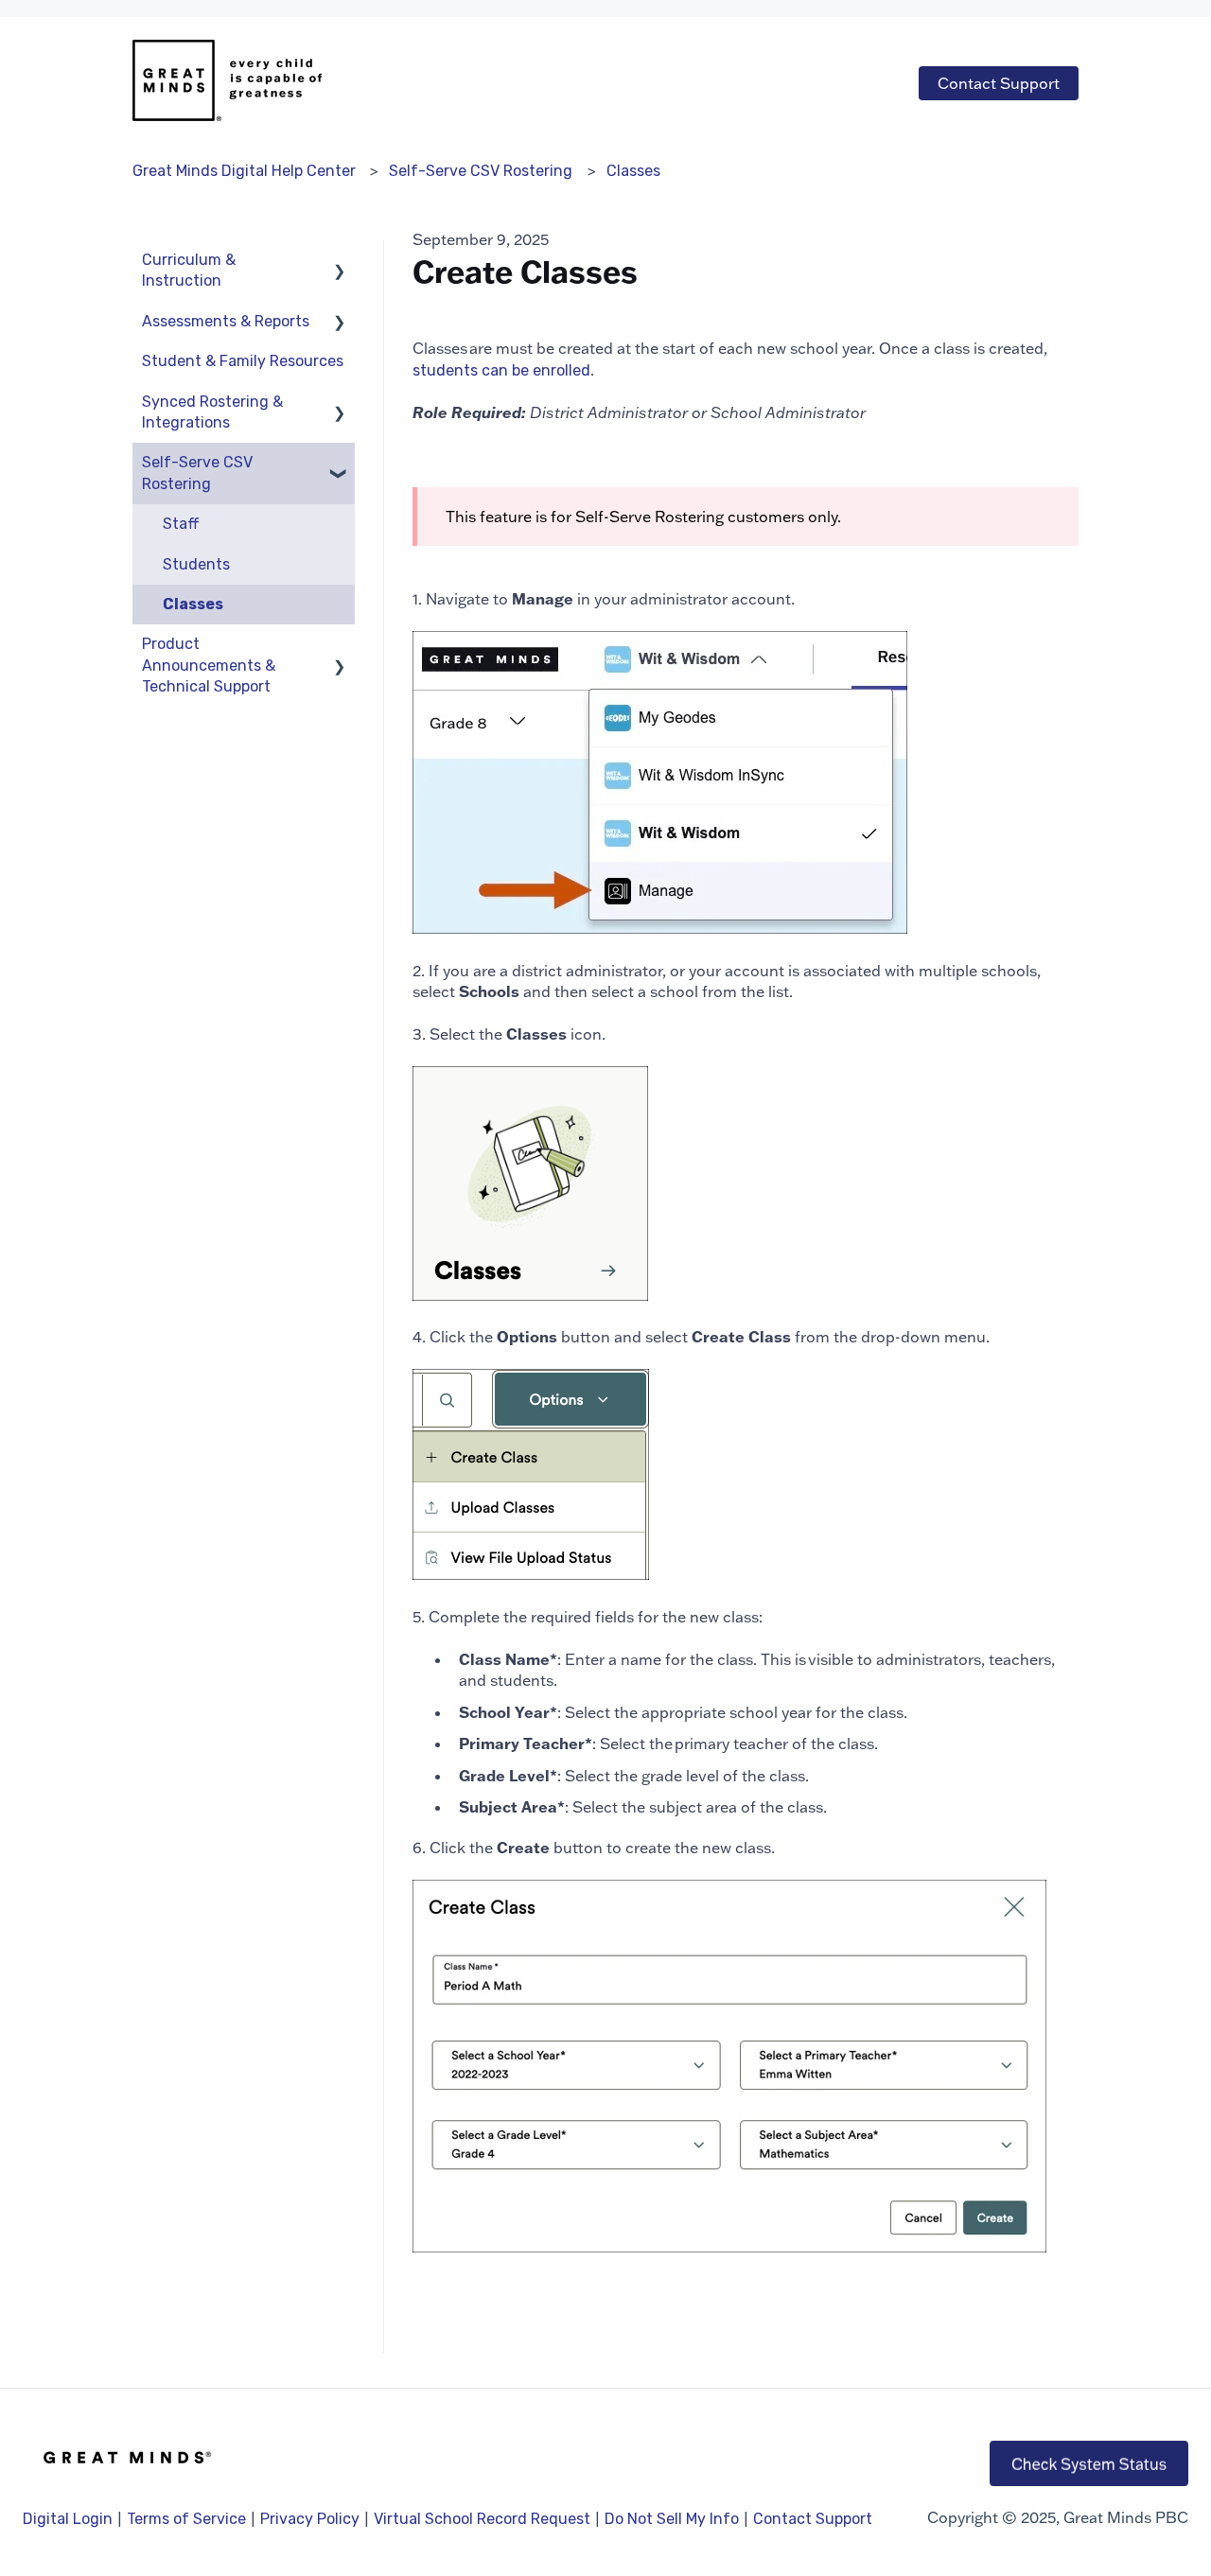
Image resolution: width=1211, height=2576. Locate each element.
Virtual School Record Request (482, 2519)
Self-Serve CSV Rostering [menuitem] (197, 473)
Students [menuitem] (196, 564)
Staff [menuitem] (181, 524)
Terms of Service (186, 2519)
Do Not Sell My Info (672, 2519)
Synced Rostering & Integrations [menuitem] (212, 412)
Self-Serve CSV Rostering (481, 171)
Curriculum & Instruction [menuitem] (189, 270)
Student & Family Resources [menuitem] (243, 361)
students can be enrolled (501, 370)
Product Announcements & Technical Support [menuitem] (209, 665)
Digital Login (68, 2519)
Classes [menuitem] (193, 604)
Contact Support (999, 83)
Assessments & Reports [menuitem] (226, 321)
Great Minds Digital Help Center (244, 171)
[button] (340, 262)
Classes (633, 171)
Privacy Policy (310, 2519)
